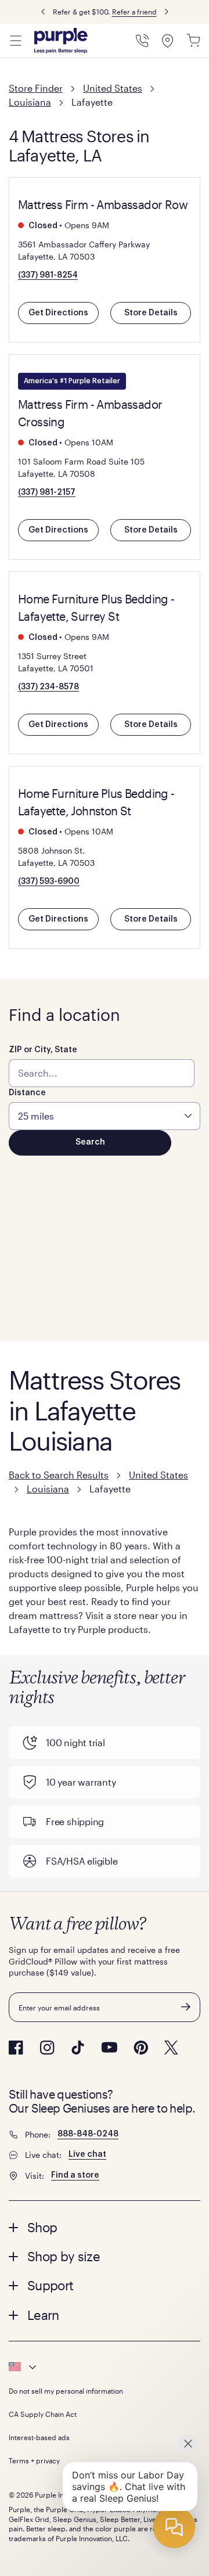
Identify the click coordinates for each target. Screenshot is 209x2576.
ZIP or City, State (43, 1050)
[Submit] (186, 2007)
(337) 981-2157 (47, 492)
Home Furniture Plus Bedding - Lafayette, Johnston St (96, 802)
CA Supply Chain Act (43, 2414)
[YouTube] (109, 2047)
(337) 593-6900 (49, 882)
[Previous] (43, 12)
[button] (105, 2227)
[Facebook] (16, 2048)
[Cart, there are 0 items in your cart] (193, 41)
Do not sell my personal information (66, 2391)
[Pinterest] (141, 2048)
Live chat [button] (87, 2154)
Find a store (75, 2175)
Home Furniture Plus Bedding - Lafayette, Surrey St (96, 607)
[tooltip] (105, 2367)
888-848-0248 (88, 2134)
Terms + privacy (34, 2460)
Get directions (58, 313)
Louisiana (30, 102)
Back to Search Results (59, 1475)
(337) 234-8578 (48, 687)
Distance (27, 1093)
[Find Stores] (168, 41)
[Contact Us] (142, 41)
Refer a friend (134, 12)
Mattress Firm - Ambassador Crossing (90, 413)
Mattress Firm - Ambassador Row (103, 204)
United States (113, 88)
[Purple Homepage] (61, 41)
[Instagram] (47, 2048)
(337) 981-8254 (48, 275)
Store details (151, 313)
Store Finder (36, 88)
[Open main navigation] (16, 41)
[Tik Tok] (78, 2048)
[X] (171, 2048)
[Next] (167, 12)
